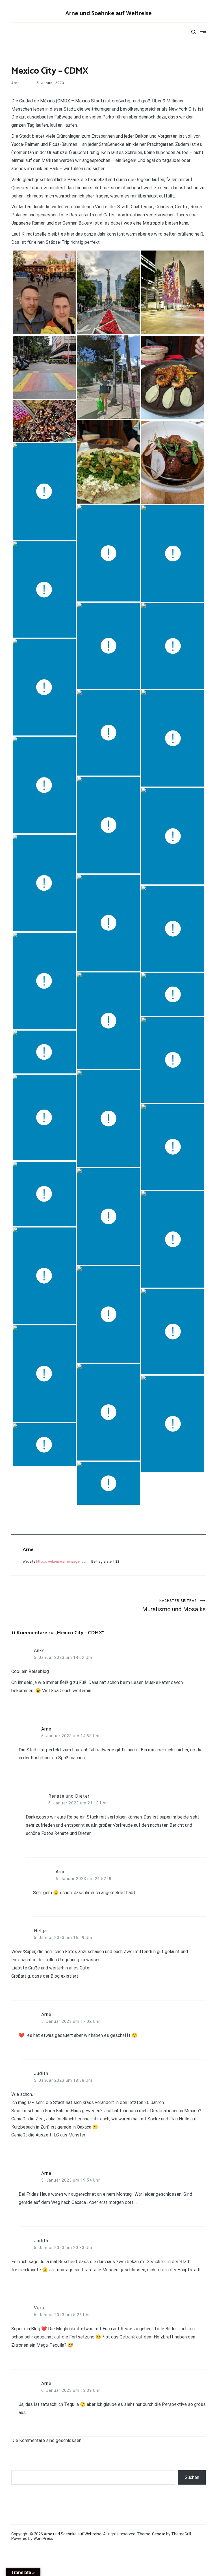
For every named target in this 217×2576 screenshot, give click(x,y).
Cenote (159, 2534)
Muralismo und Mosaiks (174, 1606)
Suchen (192, 2477)
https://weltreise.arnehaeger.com (62, 1562)
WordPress (43, 2538)
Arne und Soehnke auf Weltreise (108, 14)
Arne (16, 83)
